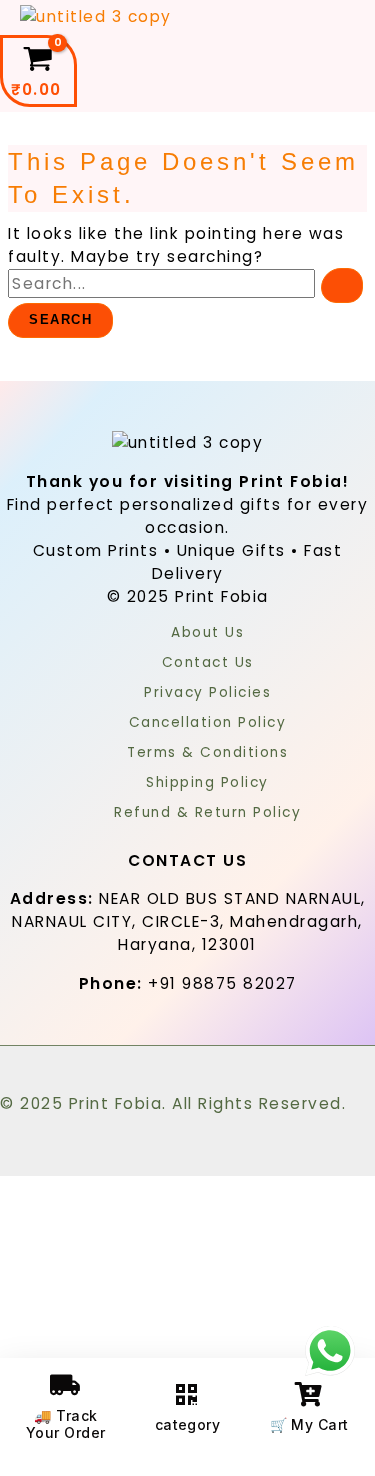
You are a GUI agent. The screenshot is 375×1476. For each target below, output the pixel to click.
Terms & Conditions (207, 752)
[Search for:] (185, 283)
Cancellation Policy (208, 722)
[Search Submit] (342, 285)
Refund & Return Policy (207, 812)
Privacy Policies (207, 692)
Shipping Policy (207, 782)
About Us (207, 632)
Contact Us (208, 662)
